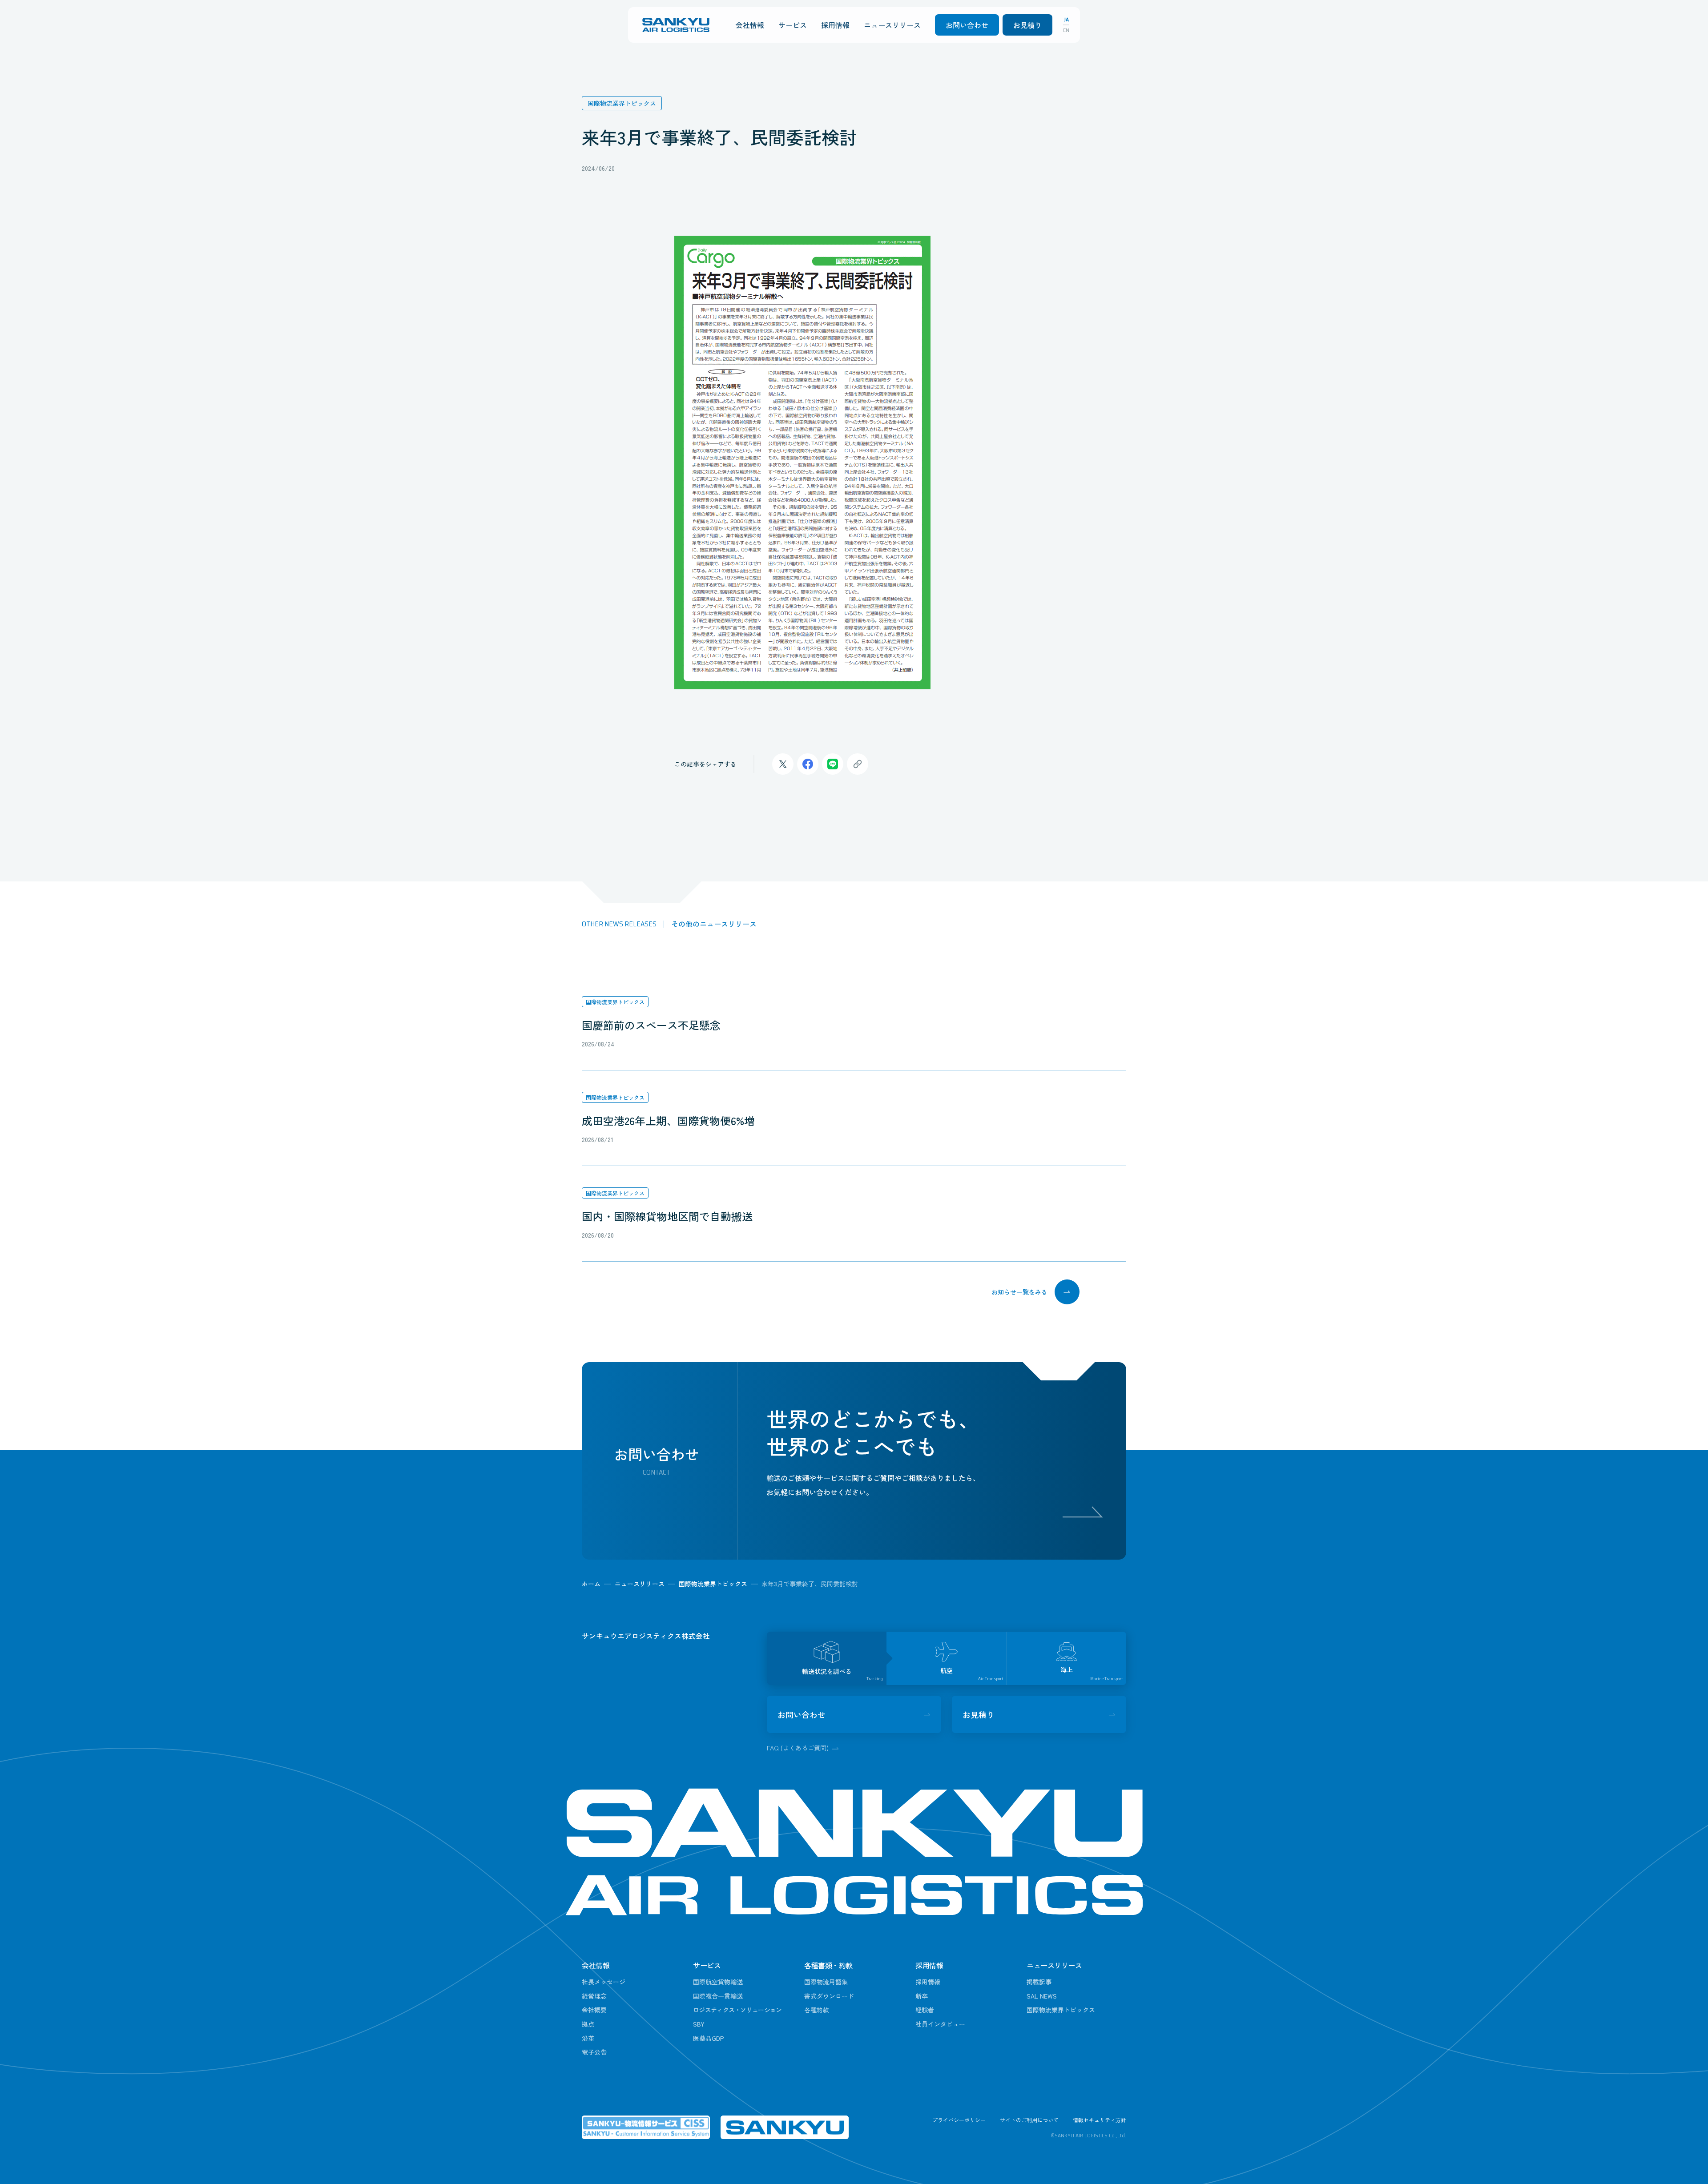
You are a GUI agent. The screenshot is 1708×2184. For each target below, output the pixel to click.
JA (1066, 20)
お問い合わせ (967, 25)
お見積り (1027, 25)
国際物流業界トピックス (615, 1002)
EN (1066, 30)
